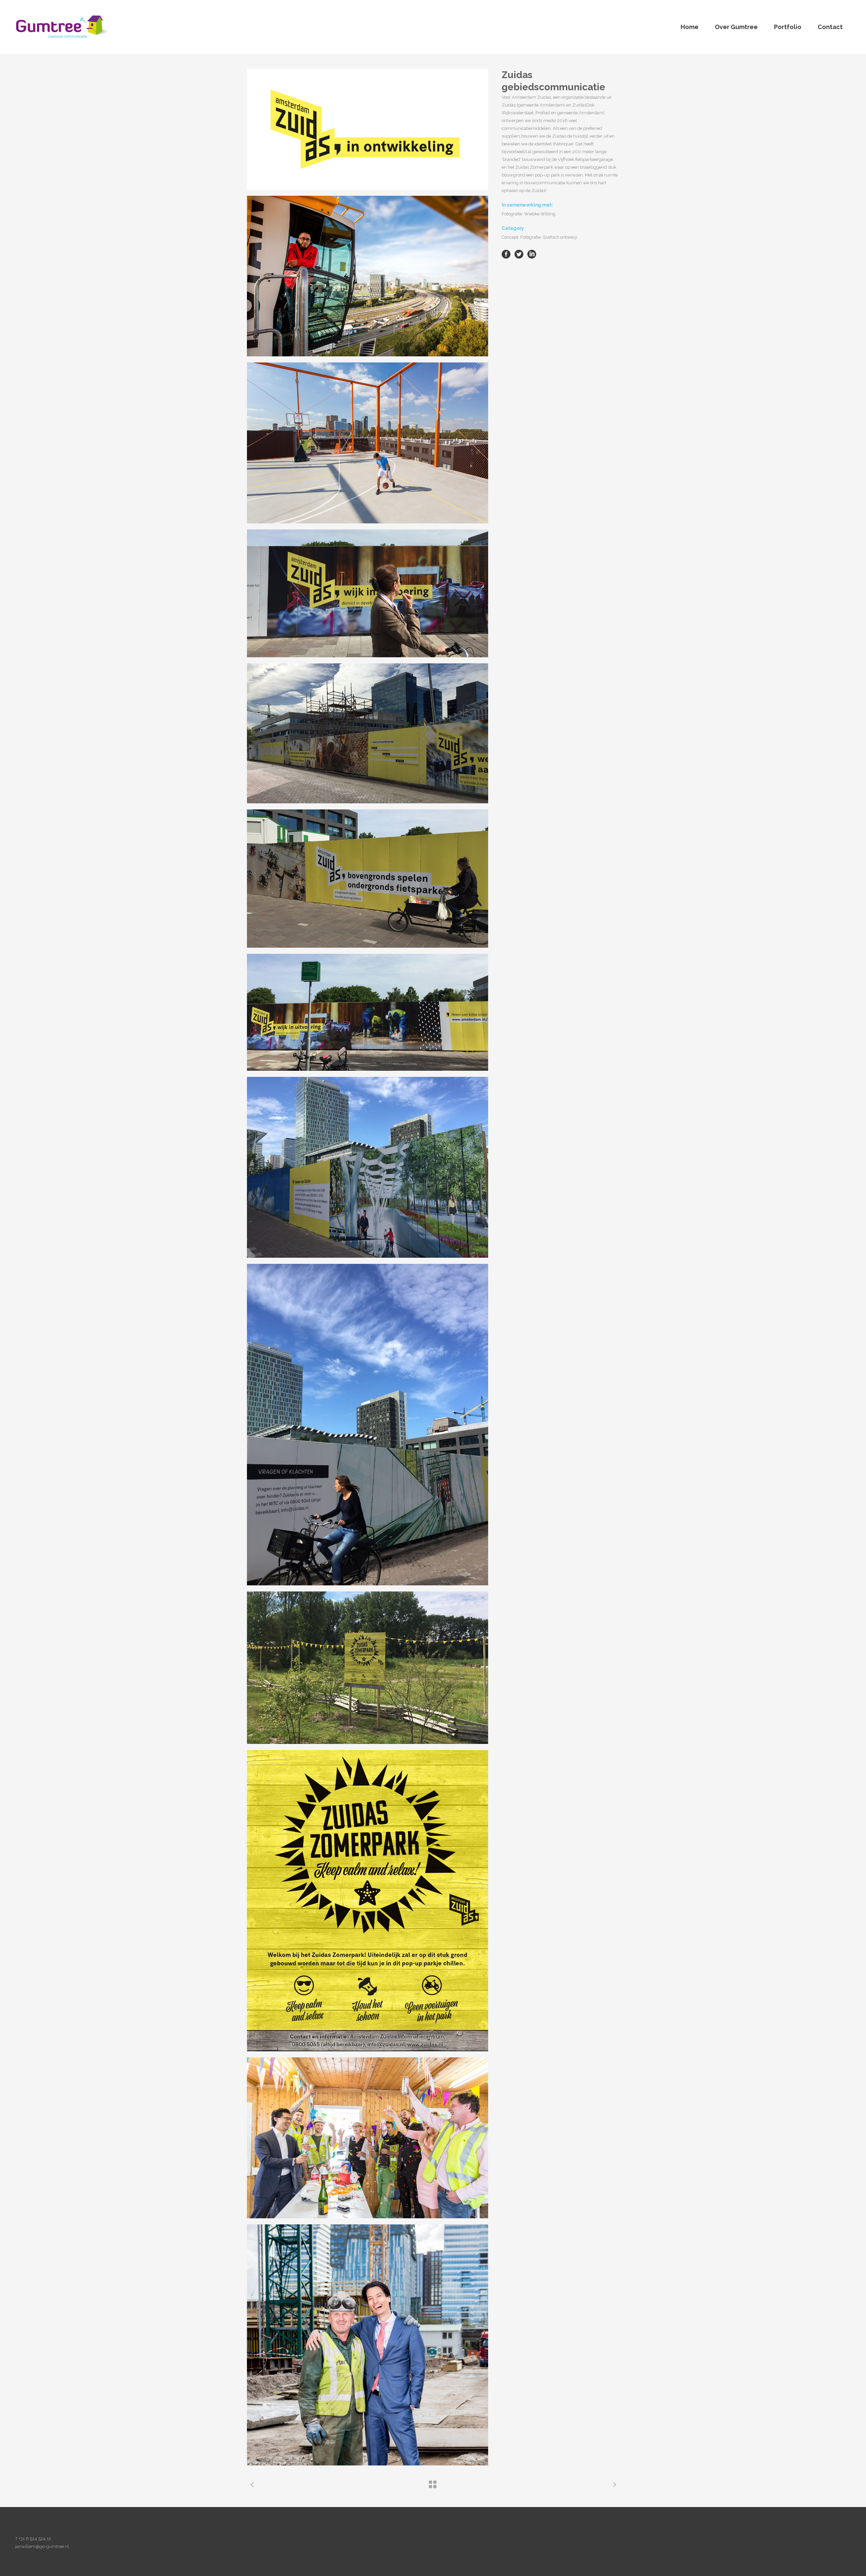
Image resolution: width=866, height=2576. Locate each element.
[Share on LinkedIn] (532, 254)
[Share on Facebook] (506, 254)
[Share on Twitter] (519, 254)
